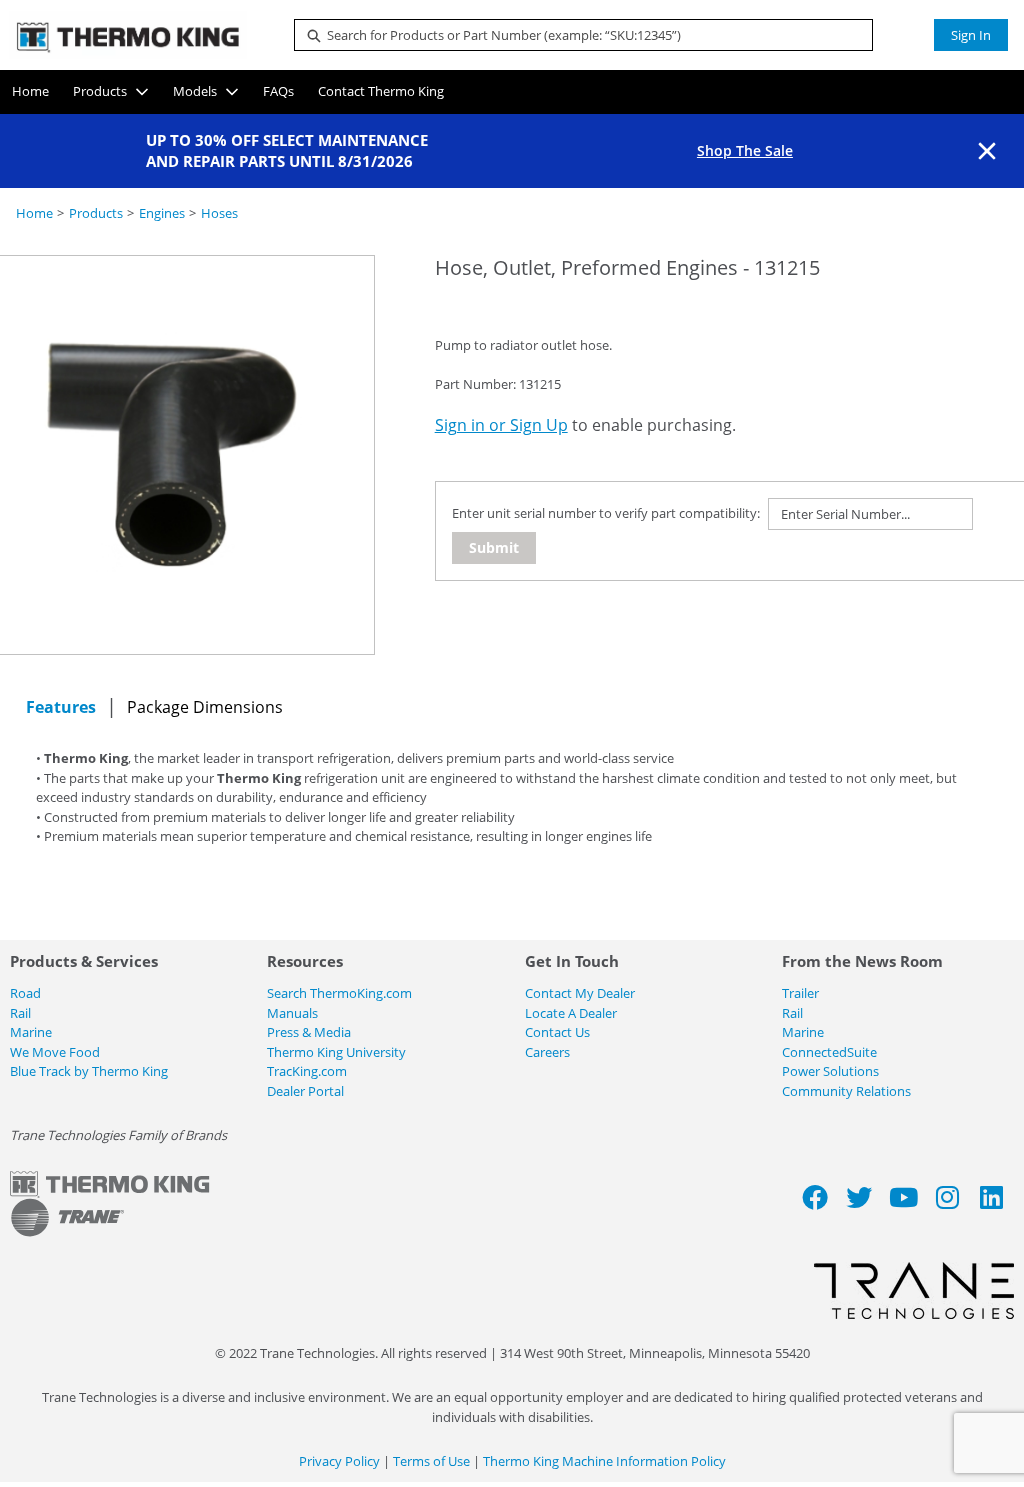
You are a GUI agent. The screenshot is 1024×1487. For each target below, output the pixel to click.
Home (30, 91)
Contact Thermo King (381, 91)
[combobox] (575, 35)
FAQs (278, 91)
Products (100, 91)
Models (195, 91)
